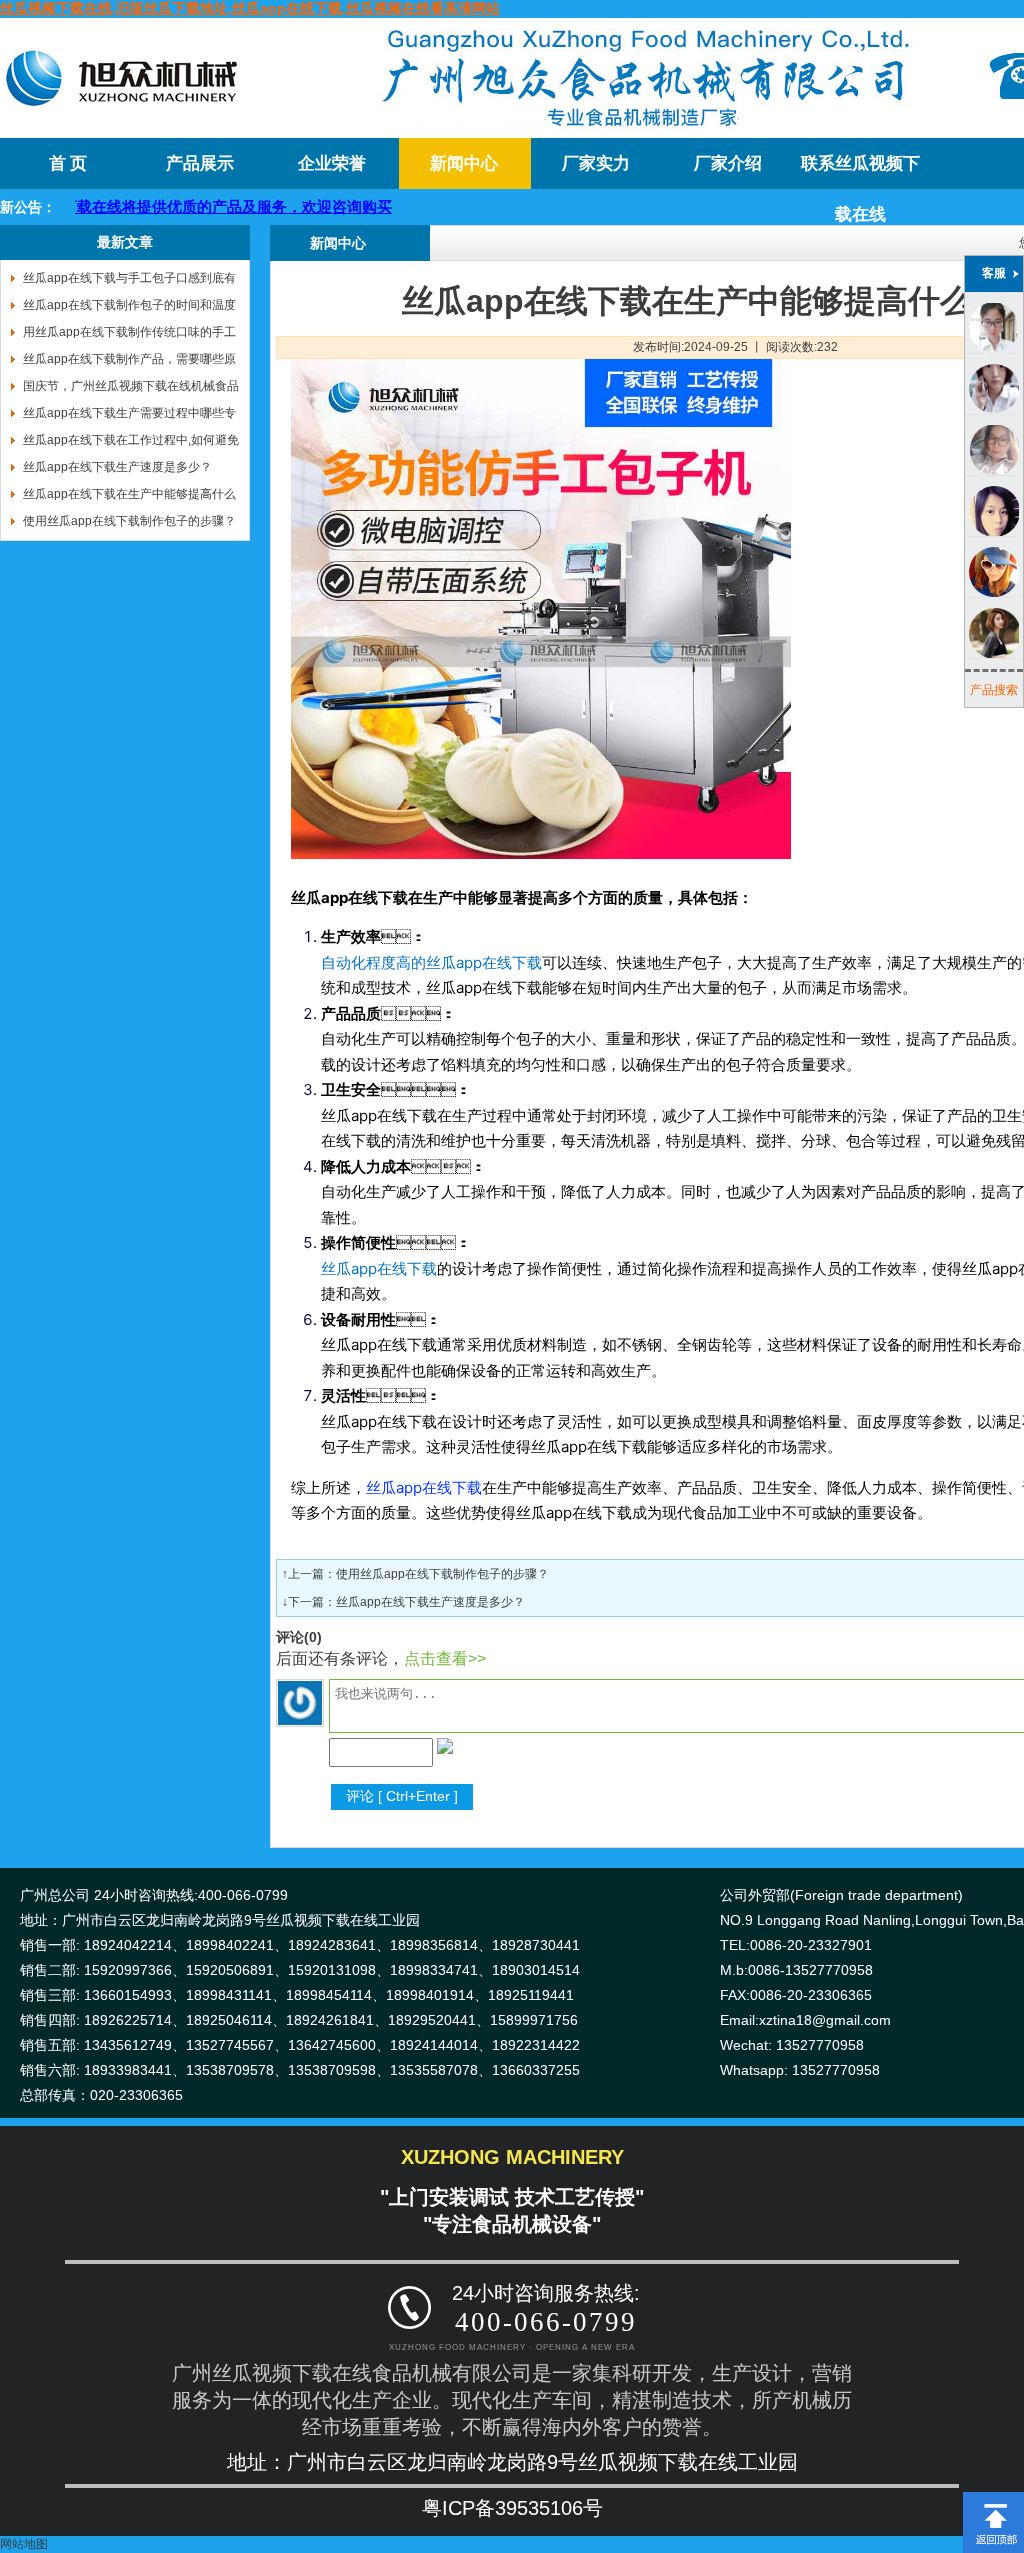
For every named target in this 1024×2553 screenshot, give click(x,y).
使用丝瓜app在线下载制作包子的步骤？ (442, 1574)
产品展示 (200, 163)
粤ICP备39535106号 (512, 2508)
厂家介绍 (728, 163)
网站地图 (24, 2544)
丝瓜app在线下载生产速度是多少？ (117, 467)
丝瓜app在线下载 (424, 1487)
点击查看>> (445, 1658)
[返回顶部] (993, 2499)
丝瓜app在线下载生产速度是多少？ (430, 1602)
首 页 (68, 163)
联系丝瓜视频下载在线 (860, 171)
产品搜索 (994, 690)
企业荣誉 (332, 163)
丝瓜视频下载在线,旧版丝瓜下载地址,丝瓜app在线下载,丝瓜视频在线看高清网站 (250, 8)
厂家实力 (596, 163)
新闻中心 (464, 163)
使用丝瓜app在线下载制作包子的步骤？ (129, 521)
